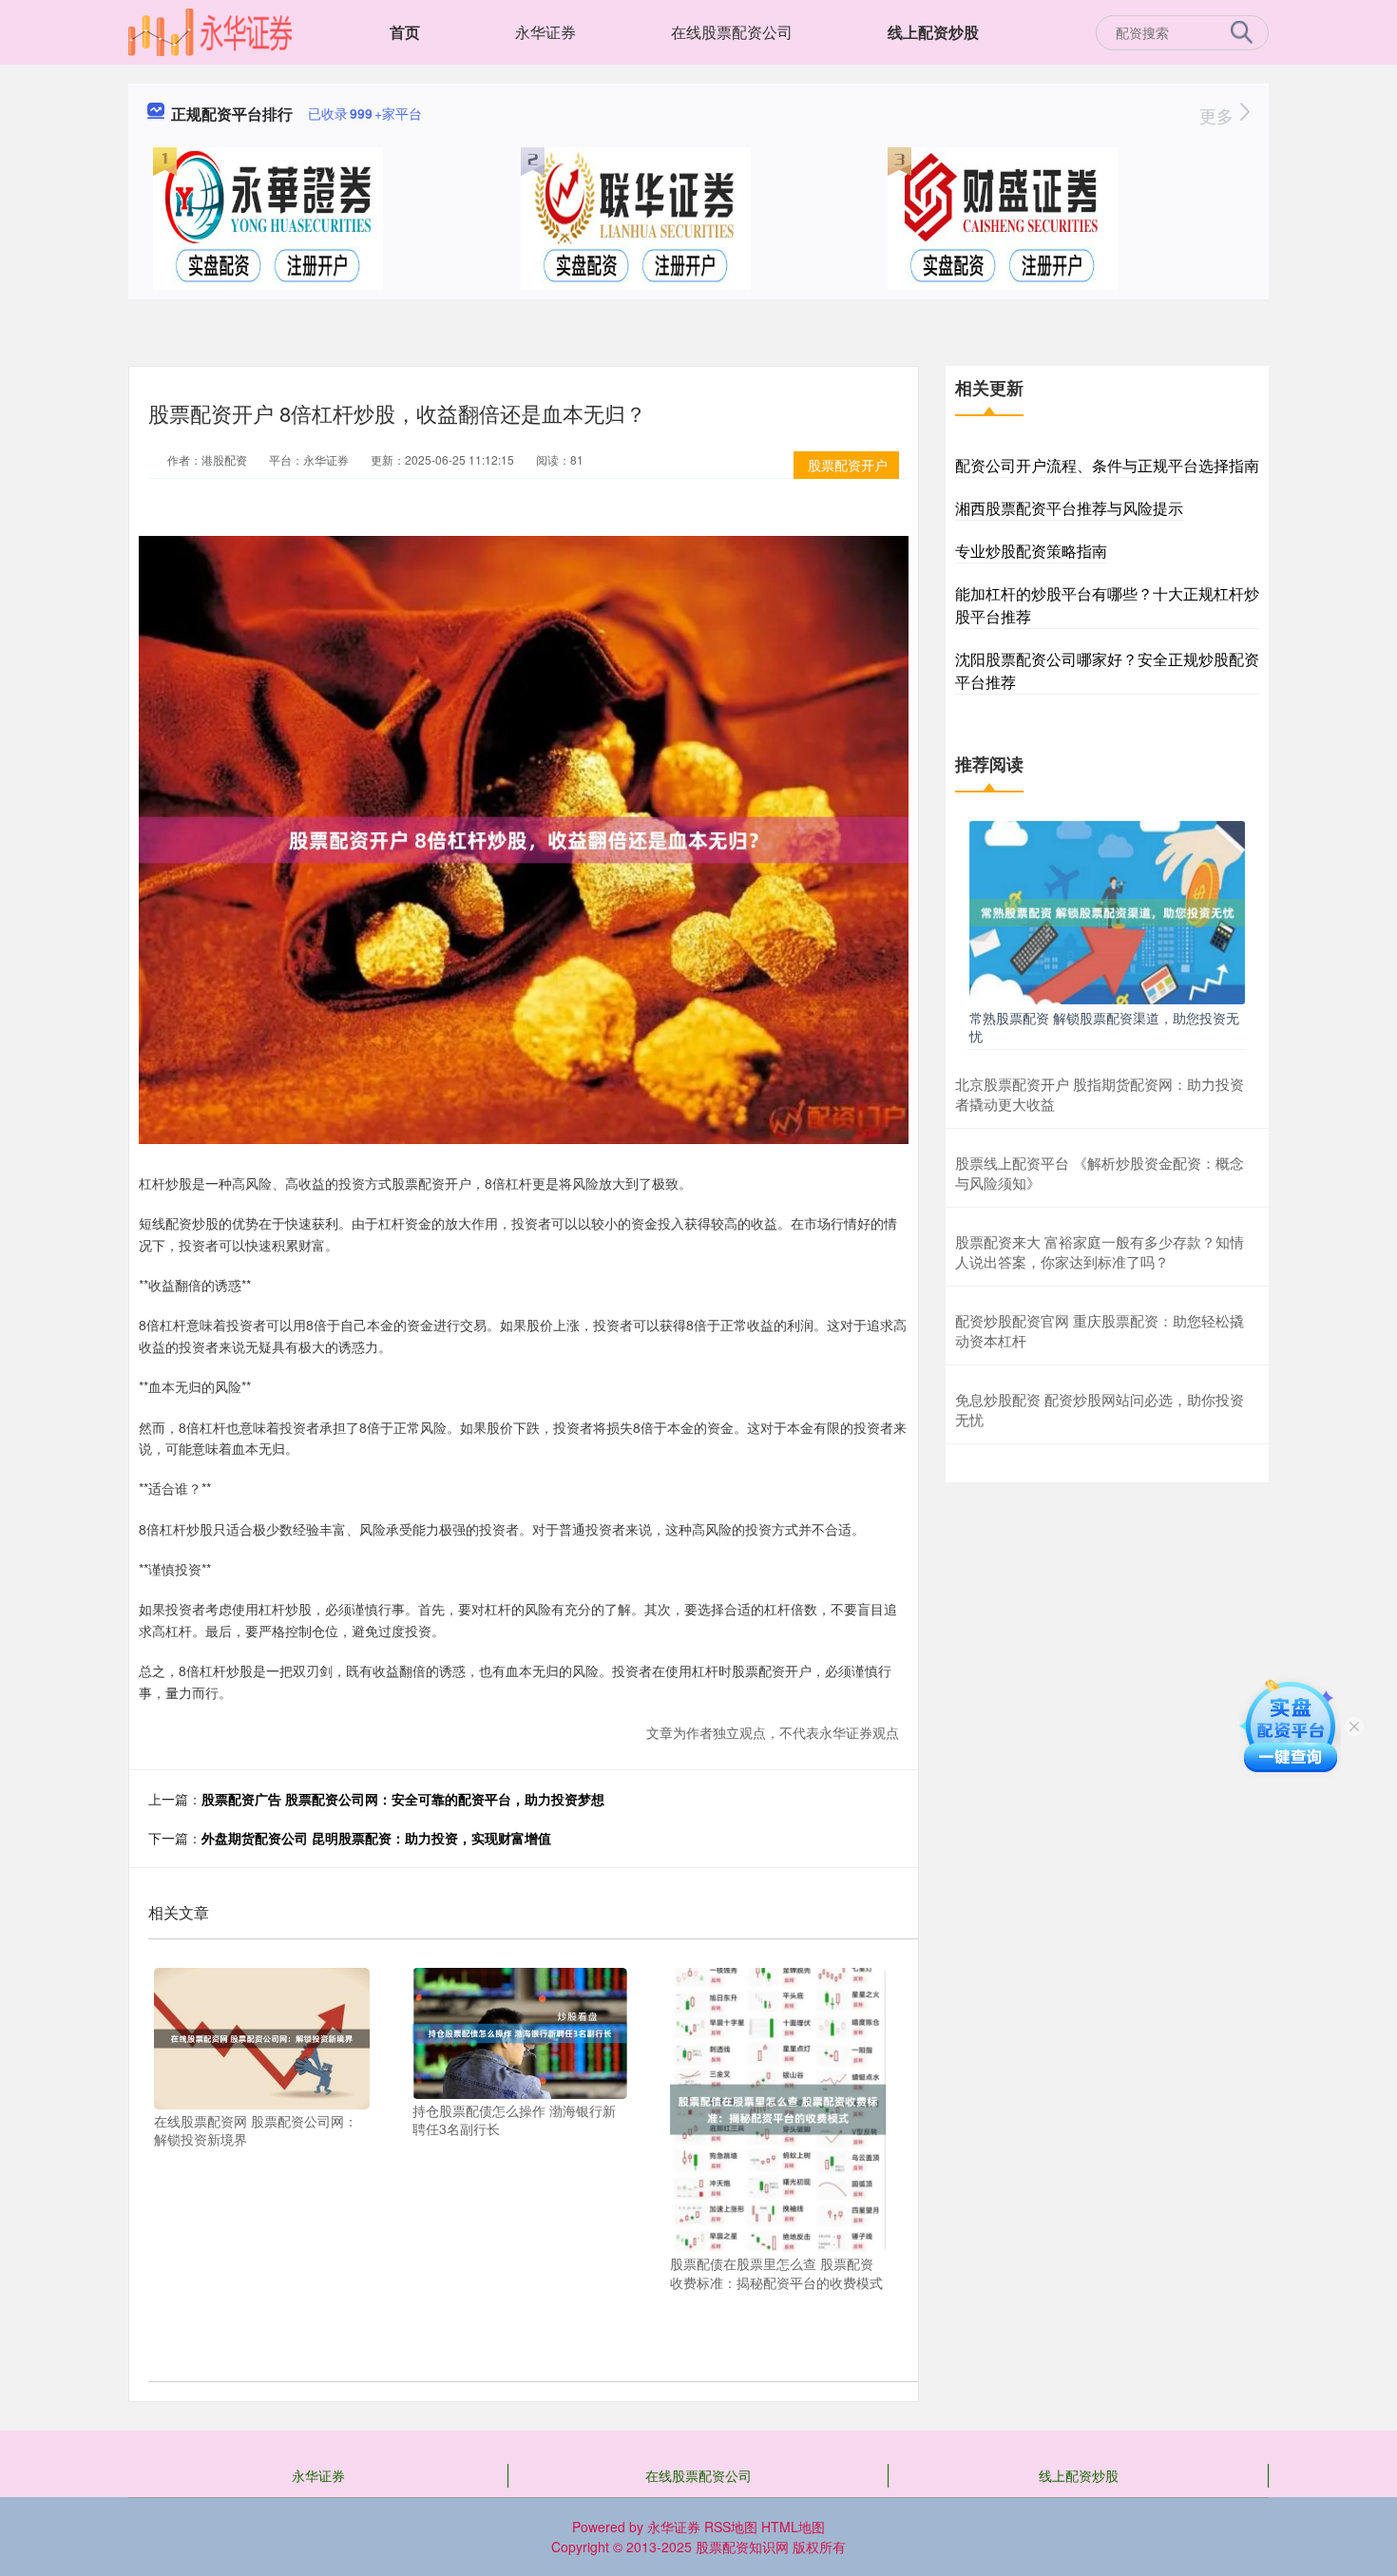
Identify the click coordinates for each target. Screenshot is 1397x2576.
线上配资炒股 (933, 32)
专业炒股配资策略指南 (1031, 551)
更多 (1219, 115)
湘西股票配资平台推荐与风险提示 (1069, 508)
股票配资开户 (848, 465)
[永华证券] (210, 30)
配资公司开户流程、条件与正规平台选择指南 (1107, 465)
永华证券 (545, 32)
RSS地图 (731, 2527)
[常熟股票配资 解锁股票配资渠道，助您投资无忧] (1107, 910)
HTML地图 (793, 2527)
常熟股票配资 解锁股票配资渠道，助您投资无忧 (1104, 1026)
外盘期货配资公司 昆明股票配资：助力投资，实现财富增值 (376, 1838)
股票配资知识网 (742, 2547)
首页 (405, 32)
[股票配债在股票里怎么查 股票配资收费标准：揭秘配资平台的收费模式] (778, 2108)
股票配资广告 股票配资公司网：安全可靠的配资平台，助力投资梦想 (403, 1799)
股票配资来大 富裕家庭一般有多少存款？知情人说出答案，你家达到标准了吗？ (1100, 1251)
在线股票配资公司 (732, 32)
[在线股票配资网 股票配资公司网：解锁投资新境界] (262, 2036)
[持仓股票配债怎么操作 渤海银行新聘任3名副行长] (520, 2032)
